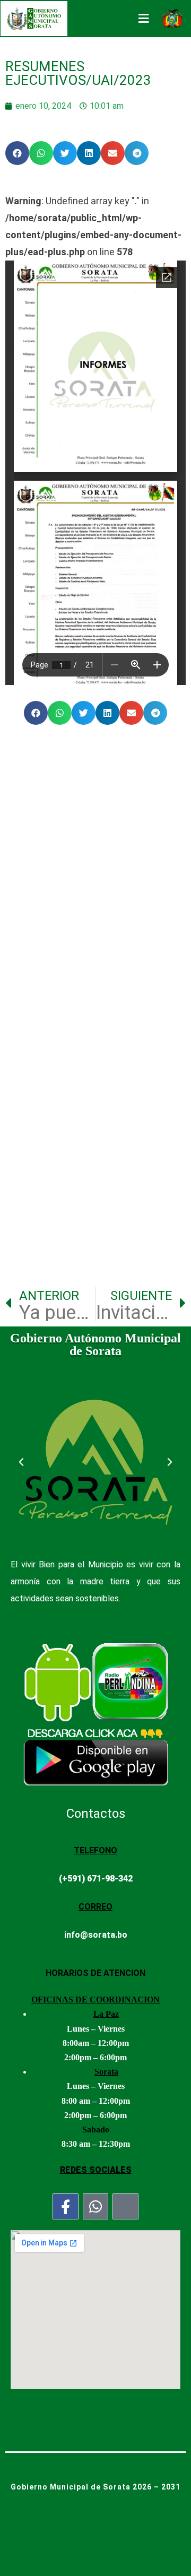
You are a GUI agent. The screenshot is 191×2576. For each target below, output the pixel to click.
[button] (17, 153)
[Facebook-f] (66, 2206)
